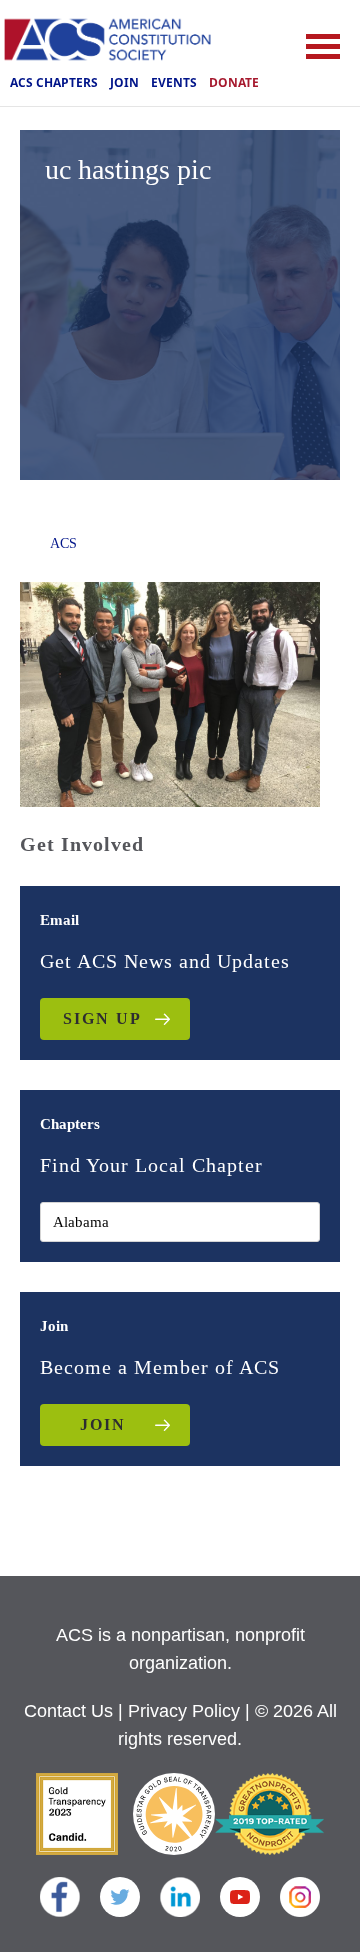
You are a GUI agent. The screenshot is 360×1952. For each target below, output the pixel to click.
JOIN (103, 1424)
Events (174, 82)
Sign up (102, 1018)
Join (124, 82)
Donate (234, 82)
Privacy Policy (184, 1711)
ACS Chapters (54, 82)
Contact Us (68, 1711)
